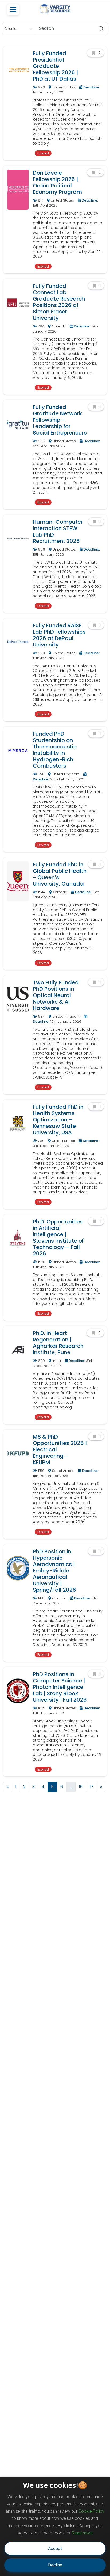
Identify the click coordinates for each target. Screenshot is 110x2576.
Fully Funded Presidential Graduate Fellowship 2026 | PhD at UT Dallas (55, 66)
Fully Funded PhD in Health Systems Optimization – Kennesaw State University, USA (58, 1120)
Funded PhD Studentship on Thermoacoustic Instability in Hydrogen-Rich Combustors (55, 750)
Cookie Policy (91, 2511)
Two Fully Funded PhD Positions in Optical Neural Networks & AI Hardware (56, 995)
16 (81, 1787)
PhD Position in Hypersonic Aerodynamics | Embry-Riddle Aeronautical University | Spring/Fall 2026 (54, 1571)
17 (91, 1787)
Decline (55, 2565)
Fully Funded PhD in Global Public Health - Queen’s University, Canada (60, 874)
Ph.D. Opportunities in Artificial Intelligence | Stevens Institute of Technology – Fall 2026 (58, 1238)
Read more (82, 2533)
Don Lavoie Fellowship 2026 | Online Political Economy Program (57, 182)
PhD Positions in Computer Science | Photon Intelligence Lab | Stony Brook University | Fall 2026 (60, 1687)
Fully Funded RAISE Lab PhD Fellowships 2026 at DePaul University (59, 635)
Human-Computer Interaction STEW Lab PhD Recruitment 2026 (58, 531)
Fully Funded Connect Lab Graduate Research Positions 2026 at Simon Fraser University (59, 302)
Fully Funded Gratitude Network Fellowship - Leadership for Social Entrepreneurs (60, 420)
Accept (55, 2548)
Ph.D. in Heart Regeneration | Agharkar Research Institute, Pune (58, 1343)
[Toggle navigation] (13, 10)
